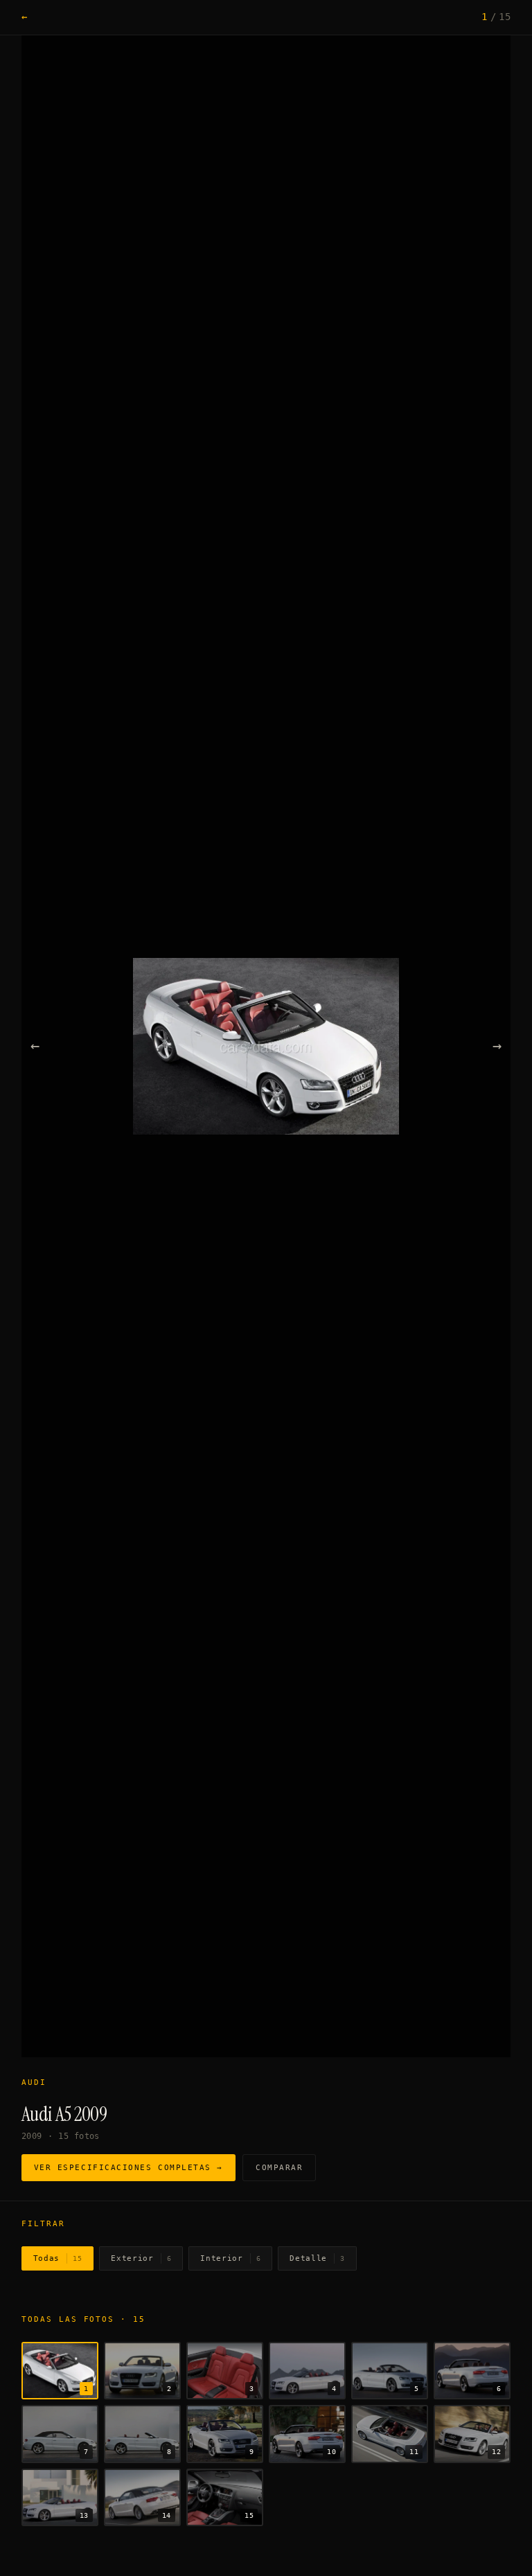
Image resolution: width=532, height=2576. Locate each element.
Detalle (317, 2258)
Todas (58, 2258)
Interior (230, 2258)
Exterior (141, 2258)
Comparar (279, 2168)
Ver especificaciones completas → (128, 2168)
